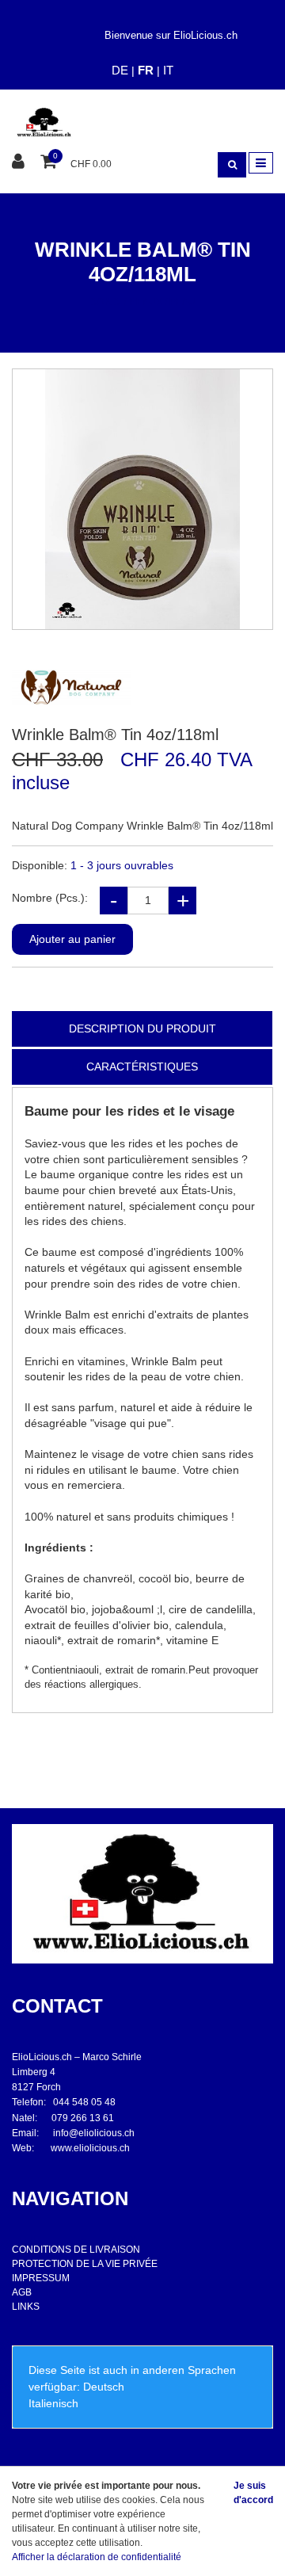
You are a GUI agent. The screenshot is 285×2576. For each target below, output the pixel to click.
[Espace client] (20, 162)
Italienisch (53, 2403)
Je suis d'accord (253, 2493)
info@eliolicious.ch (94, 2133)
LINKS (26, 2307)
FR (146, 70)
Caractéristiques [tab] (142, 1067)
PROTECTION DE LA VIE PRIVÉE (85, 2264)
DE (120, 70)
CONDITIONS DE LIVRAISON (76, 2250)
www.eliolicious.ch (90, 2148)
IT (168, 70)
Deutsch (104, 2387)
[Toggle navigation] (261, 163)
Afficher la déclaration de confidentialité (97, 2557)
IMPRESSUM (41, 2278)
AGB (22, 2292)
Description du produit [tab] (142, 1028)
